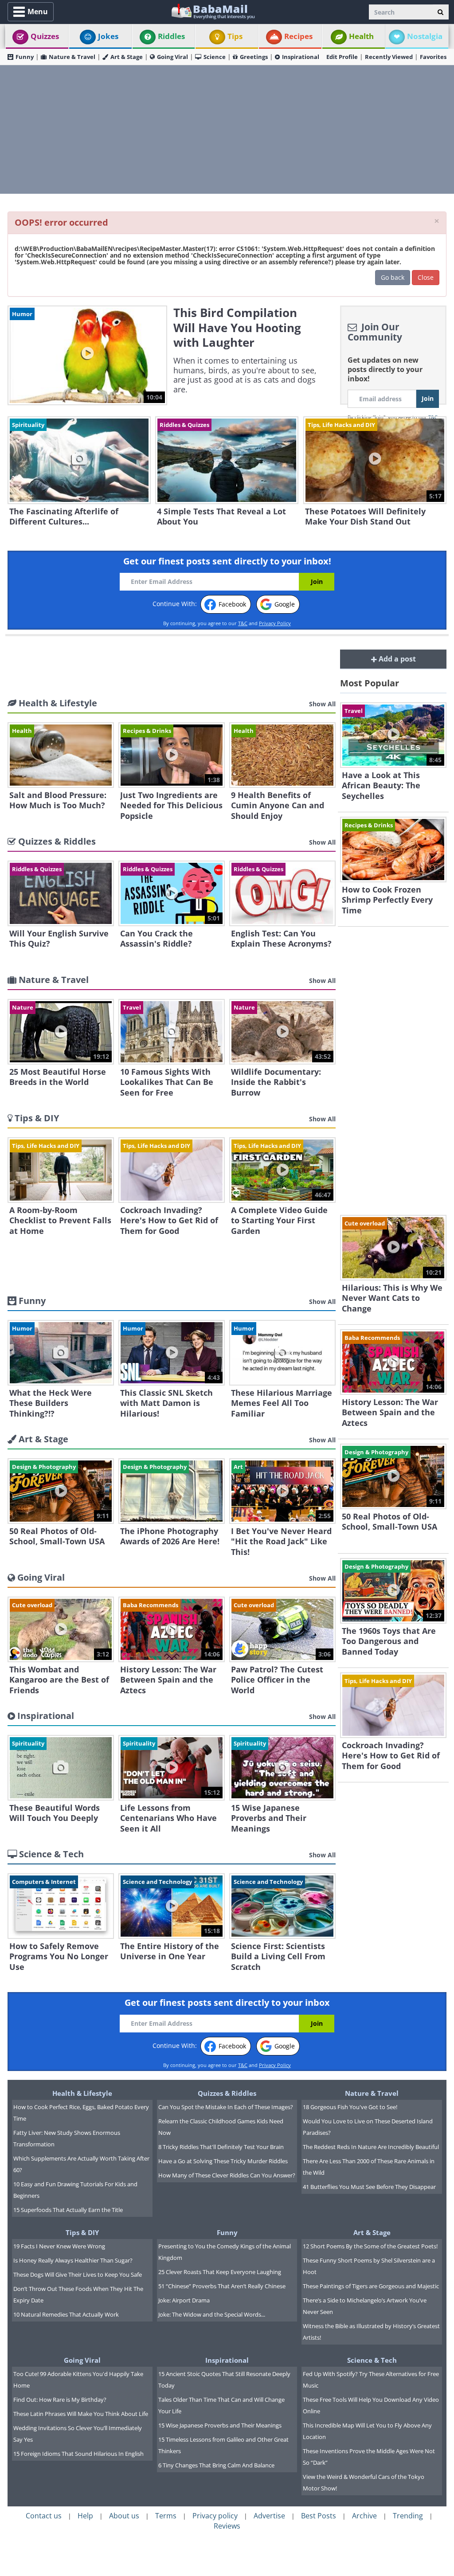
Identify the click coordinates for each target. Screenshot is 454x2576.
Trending (408, 2516)
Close (426, 277)
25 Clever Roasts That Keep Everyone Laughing (220, 2272)
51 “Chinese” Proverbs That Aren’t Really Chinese (222, 2286)
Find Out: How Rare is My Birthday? (60, 2400)
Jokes (108, 36)
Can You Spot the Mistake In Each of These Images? (226, 2107)
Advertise (269, 2516)
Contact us (44, 2516)
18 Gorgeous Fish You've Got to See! (350, 2107)
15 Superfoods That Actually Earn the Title (68, 2210)
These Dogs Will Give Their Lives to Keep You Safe (78, 2275)
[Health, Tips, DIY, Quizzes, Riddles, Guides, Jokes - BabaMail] (213, 11)
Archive (364, 2516)
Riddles (171, 36)
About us (124, 2516)
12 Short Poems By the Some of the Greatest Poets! (370, 2246)
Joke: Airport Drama (184, 2300)
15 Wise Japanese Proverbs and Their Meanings (220, 2425)
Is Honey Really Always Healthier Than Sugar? (73, 2260)
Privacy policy (215, 2516)
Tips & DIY (82, 2232)
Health (361, 36)
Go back (393, 277)
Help (85, 2516)
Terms (166, 2516)
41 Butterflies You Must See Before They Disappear (369, 2187)
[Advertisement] (227, 129)
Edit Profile (342, 57)
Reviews (227, 2526)
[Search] (440, 12)
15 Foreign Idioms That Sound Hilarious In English (78, 2454)
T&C (243, 623)
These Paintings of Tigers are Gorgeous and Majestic (371, 2286)
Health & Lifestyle (82, 2093)
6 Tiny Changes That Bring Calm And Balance (216, 2465)
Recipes (298, 36)
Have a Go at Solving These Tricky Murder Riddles (223, 2161)
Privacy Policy (275, 623)
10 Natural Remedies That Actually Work (66, 2314)
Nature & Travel (72, 57)
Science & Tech (372, 2360)
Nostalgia (425, 36)
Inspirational (301, 57)
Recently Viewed (389, 57)
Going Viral (172, 57)
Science (215, 57)
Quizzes (45, 36)
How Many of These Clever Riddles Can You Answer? (227, 2175)
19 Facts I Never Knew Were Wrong (59, 2246)
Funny (25, 57)
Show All (322, 704)
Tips (235, 36)
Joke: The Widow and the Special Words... (212, 2314)
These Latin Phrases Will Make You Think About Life (81, 2414)
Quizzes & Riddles (227, 2093)
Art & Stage (127, 57)
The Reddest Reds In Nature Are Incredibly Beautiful (371, 2147)
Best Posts (319, 2516)
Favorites (433, 57)
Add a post (396, 659)
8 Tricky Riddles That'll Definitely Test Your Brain (221, 2147)
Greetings (254, 57)
